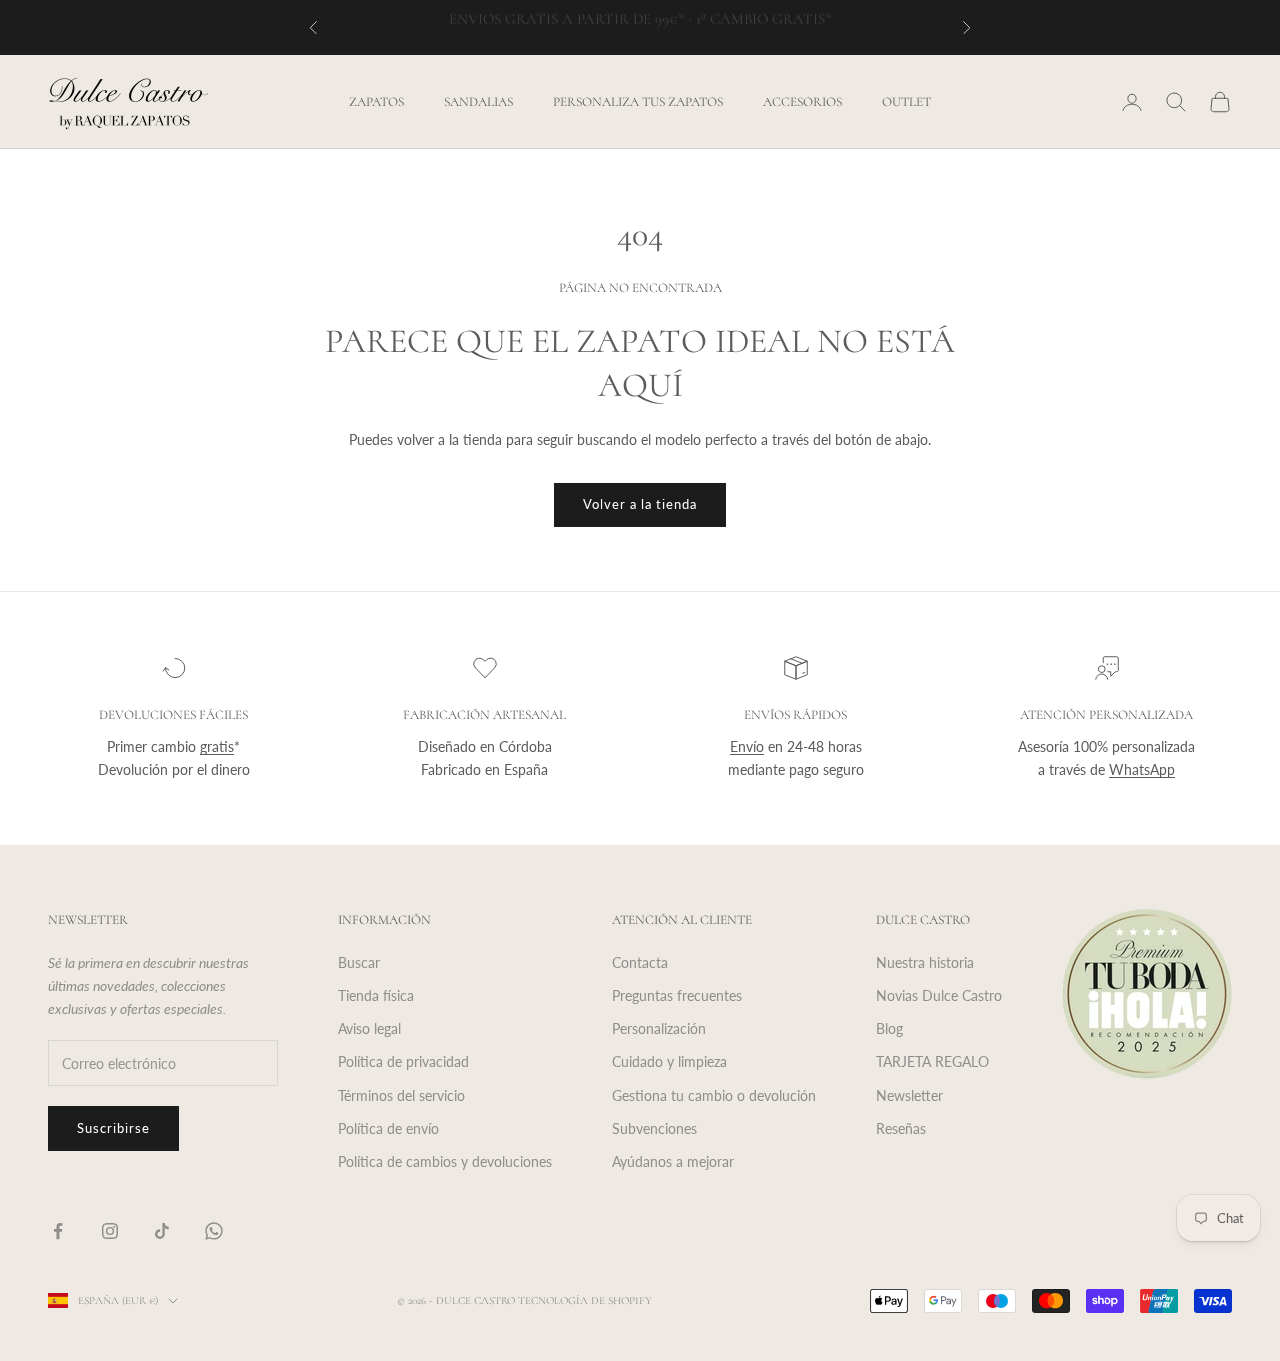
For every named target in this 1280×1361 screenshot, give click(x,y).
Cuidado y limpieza (669, 1061)
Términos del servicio (401, 1095)
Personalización (659, 1028)
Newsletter (909, 1095)
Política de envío (388, 1128)
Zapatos (376, 102)
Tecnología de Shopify (585, 1300)
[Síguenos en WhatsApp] (214, 1231)
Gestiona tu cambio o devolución (714, 1095)
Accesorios (802, 102)
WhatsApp (1142, 769)
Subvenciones (654, 1128)
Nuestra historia (925, 962)
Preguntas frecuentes (677, 995)
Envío (747, 746)
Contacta (640, 962)
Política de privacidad (403, 1061)
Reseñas (901, 1128)
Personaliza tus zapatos (638, 102)
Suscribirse (113, 1128)
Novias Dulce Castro (939, 995)
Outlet (906, 102)
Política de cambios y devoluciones (445, 1161)
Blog (889, 1028)
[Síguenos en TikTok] (162, 1231)
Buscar (359, 962)
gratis (217, 746)
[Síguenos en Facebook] (58, 1231)
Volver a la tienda (640, 504)
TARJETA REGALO (932, 1061)
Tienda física (376, 995)
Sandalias (478, 102)
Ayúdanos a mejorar (673, 1161)
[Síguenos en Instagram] (110, 1231)
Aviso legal (369, 1028)
